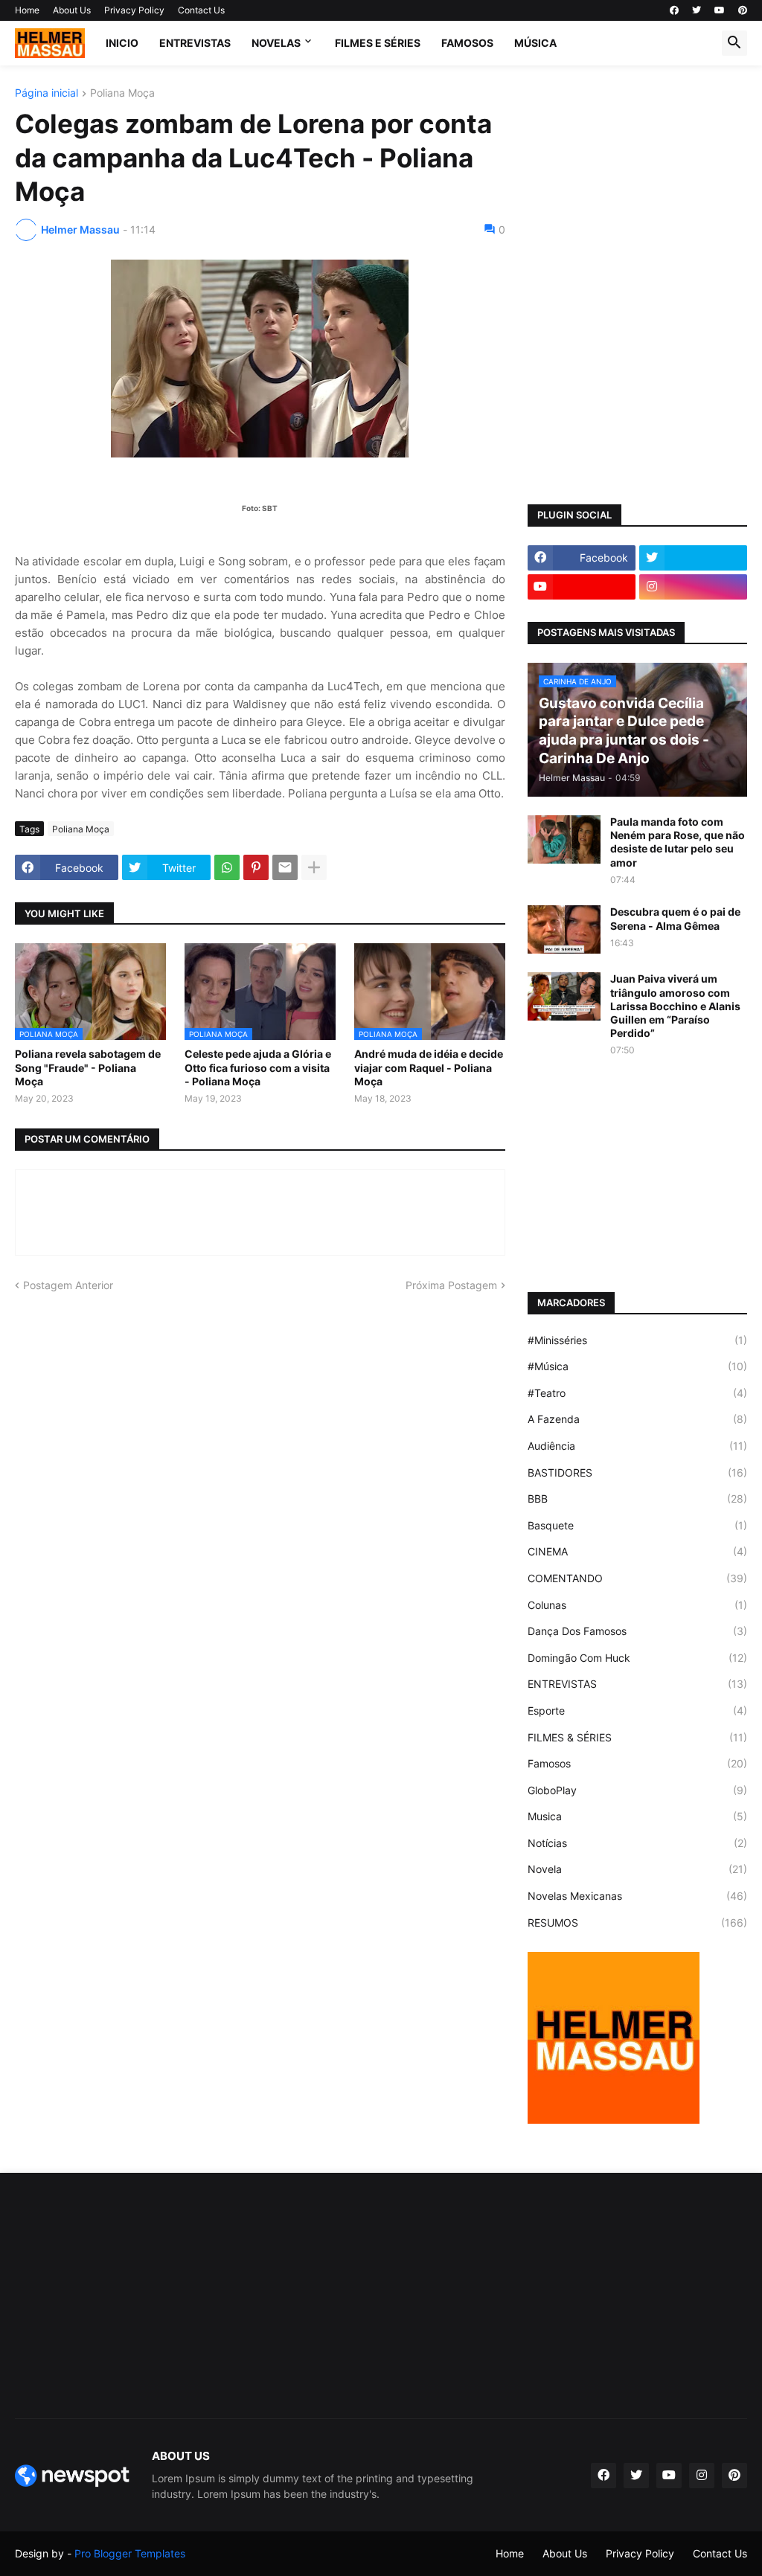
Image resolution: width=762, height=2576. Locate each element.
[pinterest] (743, 10)
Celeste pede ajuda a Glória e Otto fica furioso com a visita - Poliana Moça (258, 1067)
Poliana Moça (122, 93)
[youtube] (720, 10)
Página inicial (47, 93)
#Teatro (637, 1393)
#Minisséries (637, 1340)
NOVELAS (276, 43)
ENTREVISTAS (195, 43)
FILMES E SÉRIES (378, 43)
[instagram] (693, 587)
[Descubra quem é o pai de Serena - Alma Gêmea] (564, 929)
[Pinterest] (256, 867)
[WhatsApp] (227, 867)
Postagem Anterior (68, 1285)
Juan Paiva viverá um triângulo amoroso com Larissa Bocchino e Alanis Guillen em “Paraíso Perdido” (675, 1006)
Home (27, 10)
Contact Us (201, 10)
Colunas (637, 1605)
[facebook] (674, 10)
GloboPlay (637, 1790)
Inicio (122, 43)
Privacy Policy (134, 10)
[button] (734, 43)
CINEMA (637, 1551)
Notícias (637, 1843)
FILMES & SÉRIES (637, 1737)
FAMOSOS (467, 43)
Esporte (637, 1711)
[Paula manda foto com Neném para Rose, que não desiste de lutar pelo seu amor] (564, 839)
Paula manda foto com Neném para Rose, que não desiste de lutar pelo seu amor (678, 842)
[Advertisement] (637, 181)
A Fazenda (637, 1419)
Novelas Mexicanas (637, 1896)
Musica (637, 1816)
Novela (637, 1869)
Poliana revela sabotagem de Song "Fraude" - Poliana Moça (88, 1067)
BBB (637, 1499)
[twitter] (697, 10)
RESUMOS (637, 1923)
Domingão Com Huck (637, 1658)
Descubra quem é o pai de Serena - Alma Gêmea (675, 918)
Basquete (637, 1525)
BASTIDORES (637, 1472)
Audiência (637, 1446)
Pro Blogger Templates (130, 2553)
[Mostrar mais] (314, 867)
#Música (637, 1366)
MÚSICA (535, 43)
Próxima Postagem (451, 1285)
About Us (72, 10)
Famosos (637, 1763)
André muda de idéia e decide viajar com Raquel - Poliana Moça (429, 1067)
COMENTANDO (637, 1578)
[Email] (285, 867)
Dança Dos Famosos (637, 1631)
